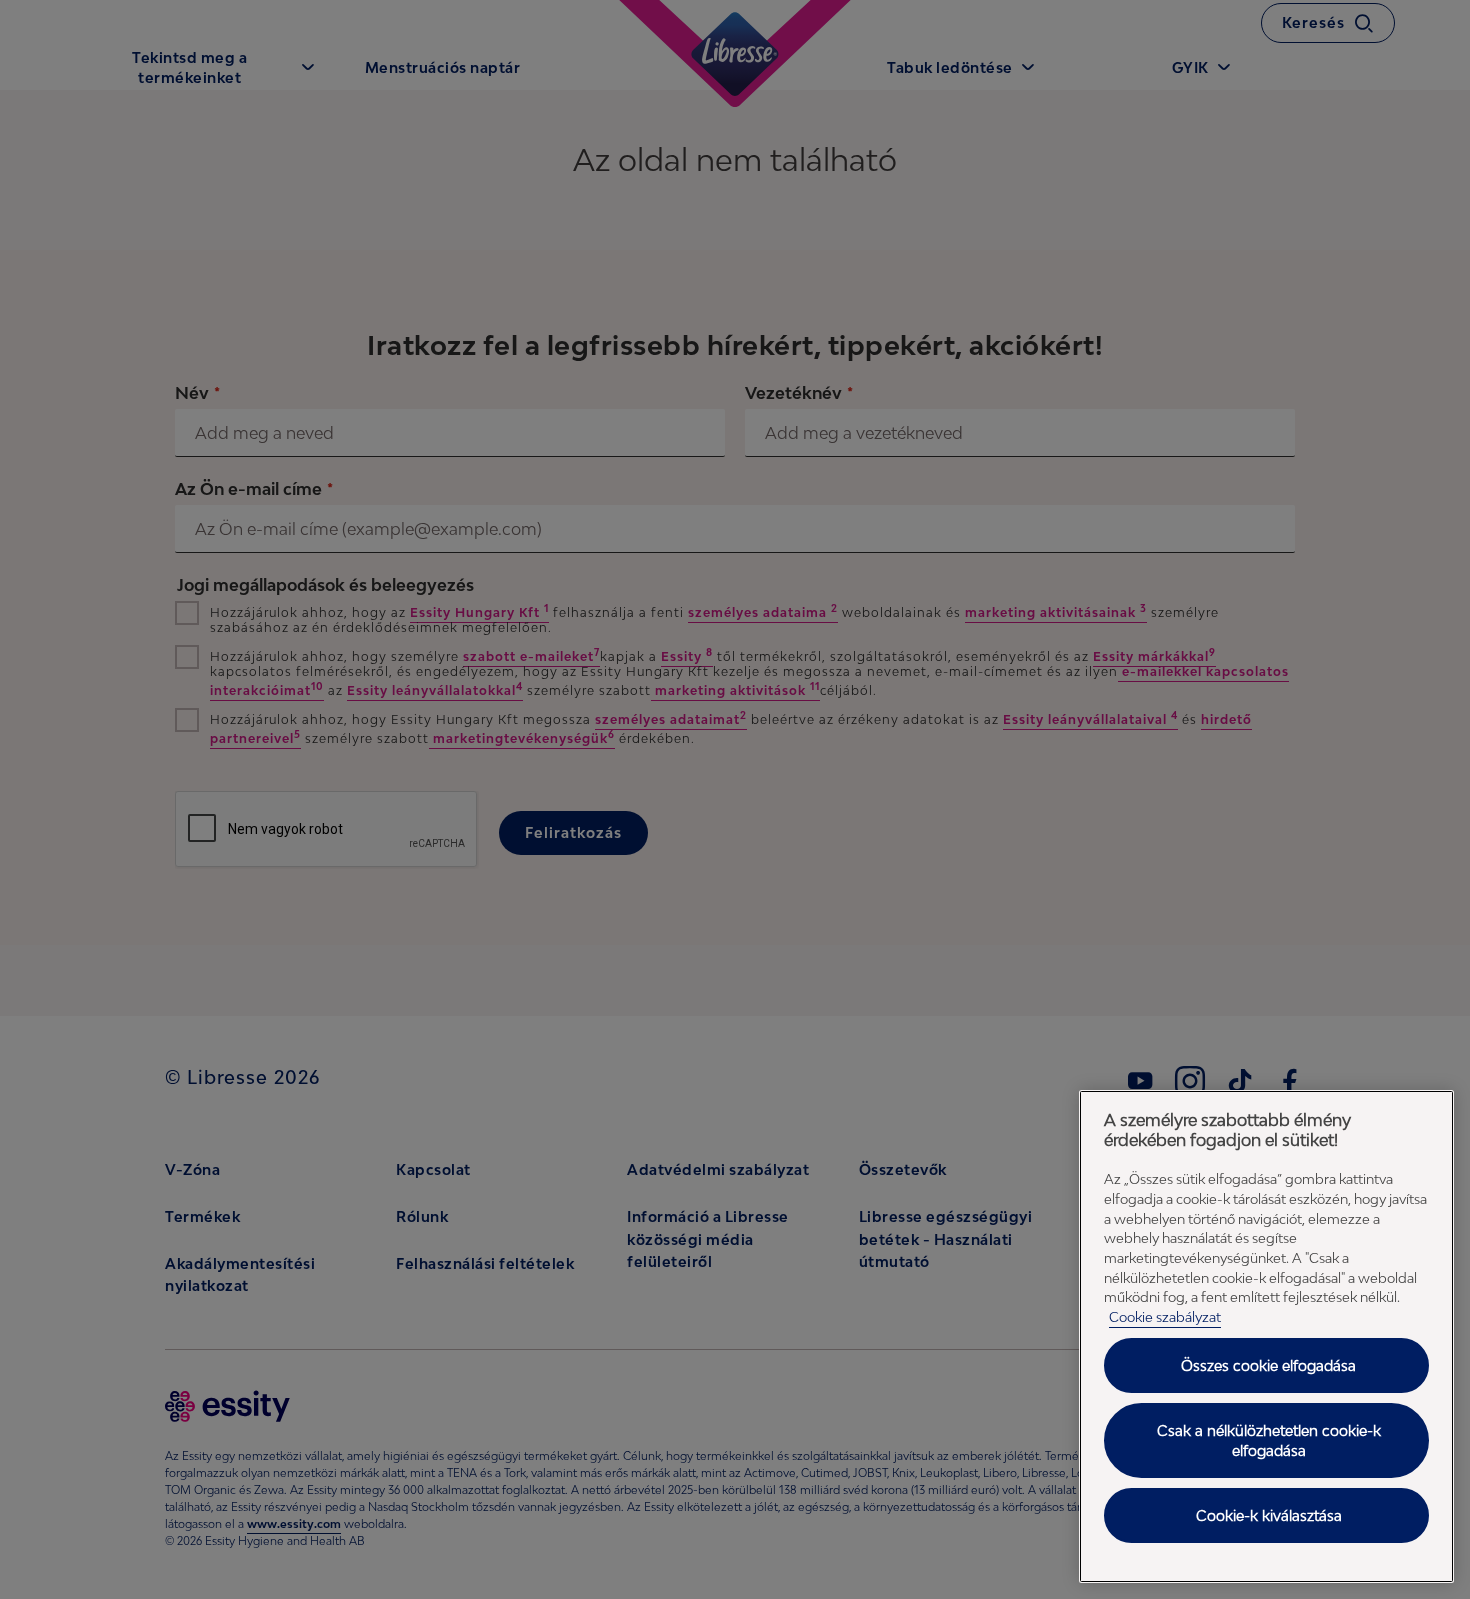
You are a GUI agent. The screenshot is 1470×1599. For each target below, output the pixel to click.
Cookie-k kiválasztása (1269, 1515)
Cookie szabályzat (1165, 1317)
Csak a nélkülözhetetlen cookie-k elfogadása (1269, 1440)
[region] (1266, 1336)
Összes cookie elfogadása (1268, 1365)
